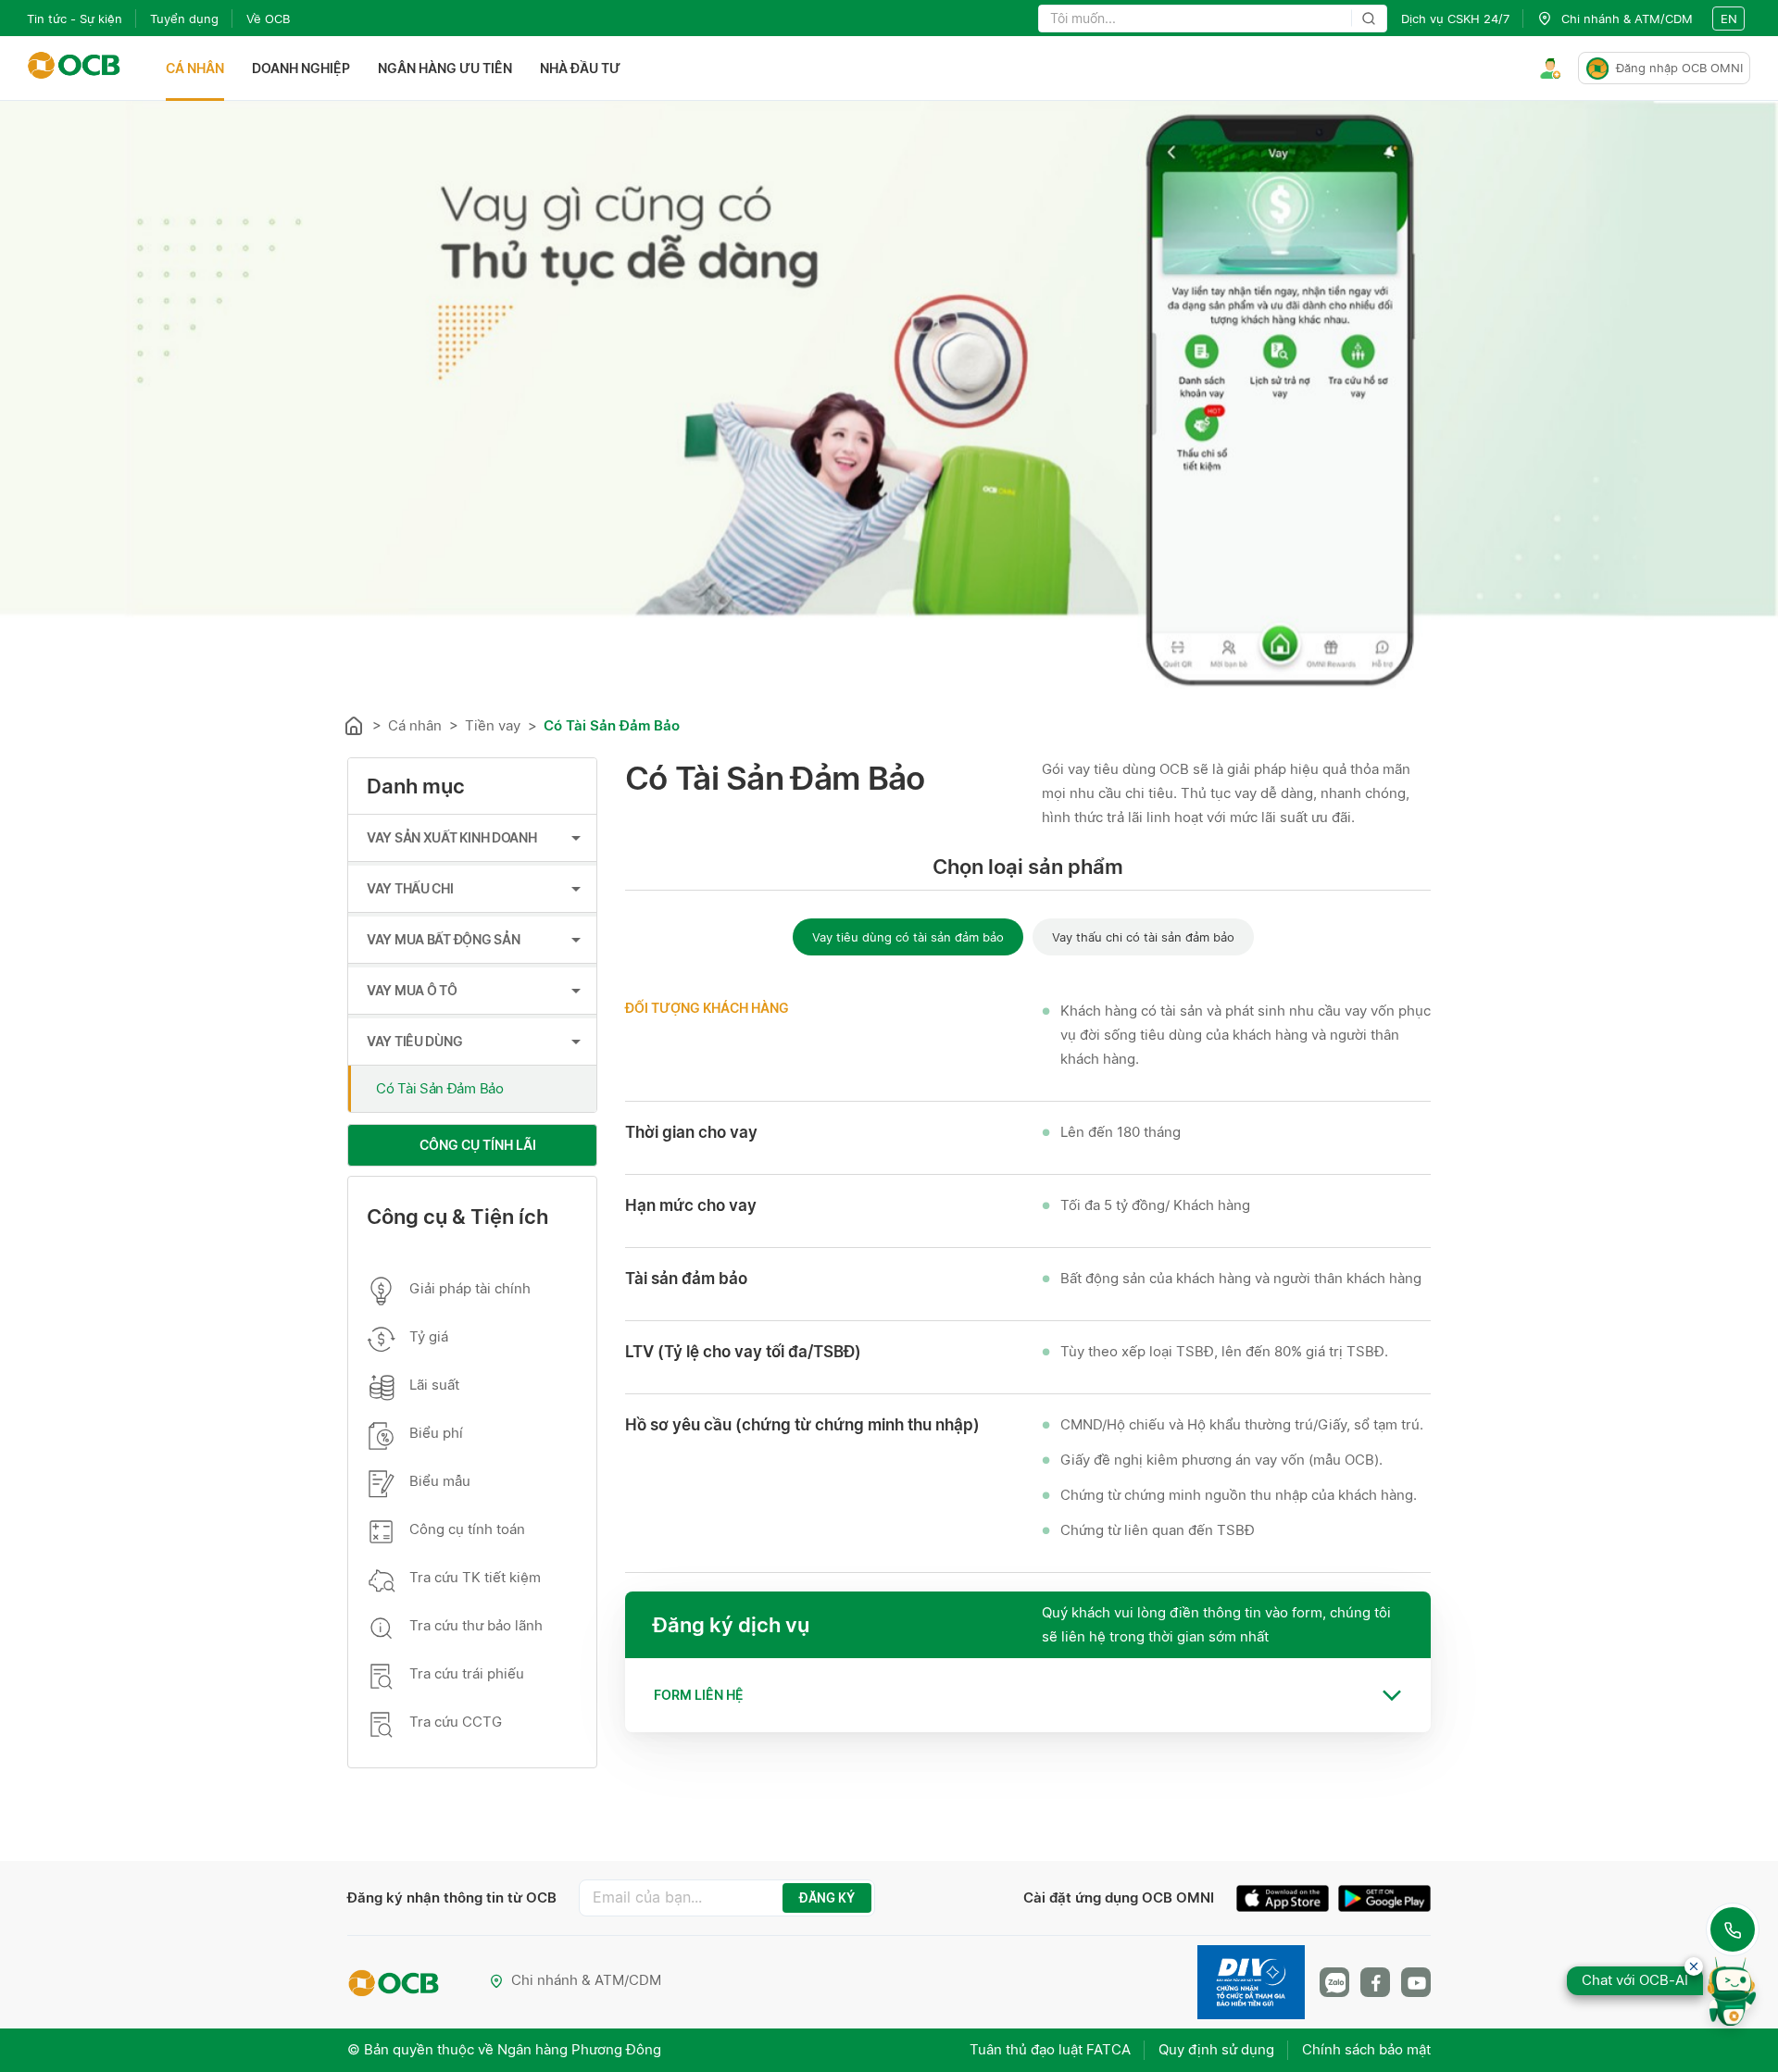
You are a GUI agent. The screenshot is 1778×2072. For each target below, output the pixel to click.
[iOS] (1287, 1901)
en (1729, 19)
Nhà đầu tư (580, 68)
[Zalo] (1334, 1982)
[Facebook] (1375, 1982)
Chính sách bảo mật (1366, 2049)
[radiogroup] (1028, 936)
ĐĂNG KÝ (827, 1898)
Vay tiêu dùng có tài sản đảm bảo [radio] (908, 937)
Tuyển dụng (184, 19)
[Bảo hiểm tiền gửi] (1251, 1982)
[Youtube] (1416, 1982)
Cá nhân (195, 68)
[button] (1028, 1695)
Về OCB (268, 19)
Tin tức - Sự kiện (75, 19)
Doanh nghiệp (301, 68)
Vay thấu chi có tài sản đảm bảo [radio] (1143, 937)
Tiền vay (493, 725)
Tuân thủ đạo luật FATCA (1050, 2049)
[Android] (1384, 1901)
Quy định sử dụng (1216, 2049)
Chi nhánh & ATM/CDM (586, 1980)
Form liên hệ (699, 1695)
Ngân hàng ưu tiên (445, 68)
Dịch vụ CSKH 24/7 (1455, 19)
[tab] (1028, 1695)
